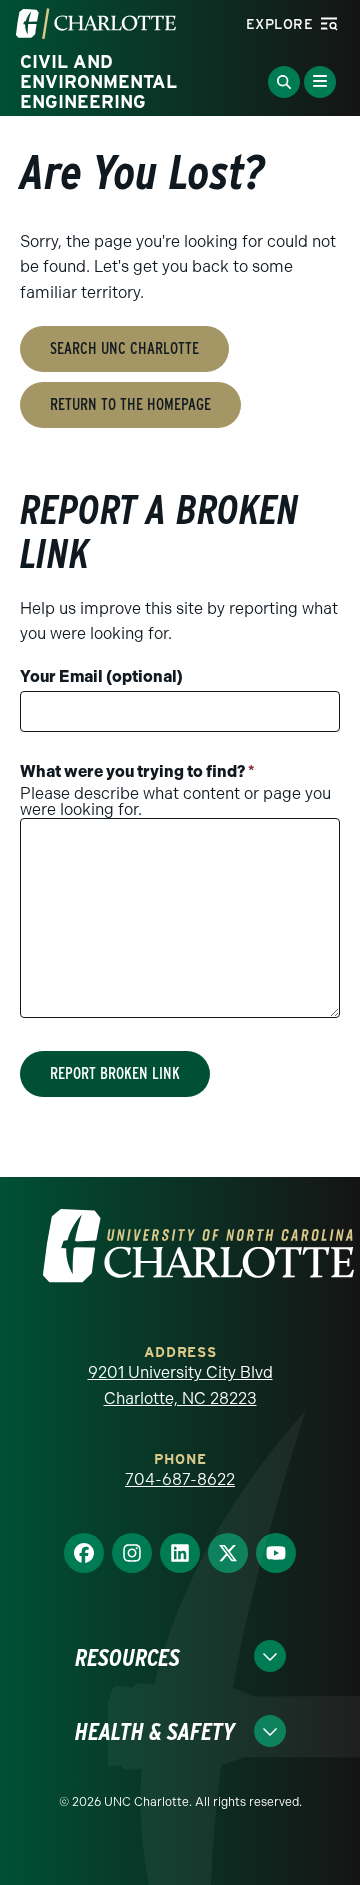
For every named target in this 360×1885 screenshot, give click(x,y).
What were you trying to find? (137, 771)
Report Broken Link (115, 1073)
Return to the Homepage (130, 404)
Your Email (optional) (101, 676)
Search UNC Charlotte (124, 348)
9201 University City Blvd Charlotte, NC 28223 (180, 1385)
